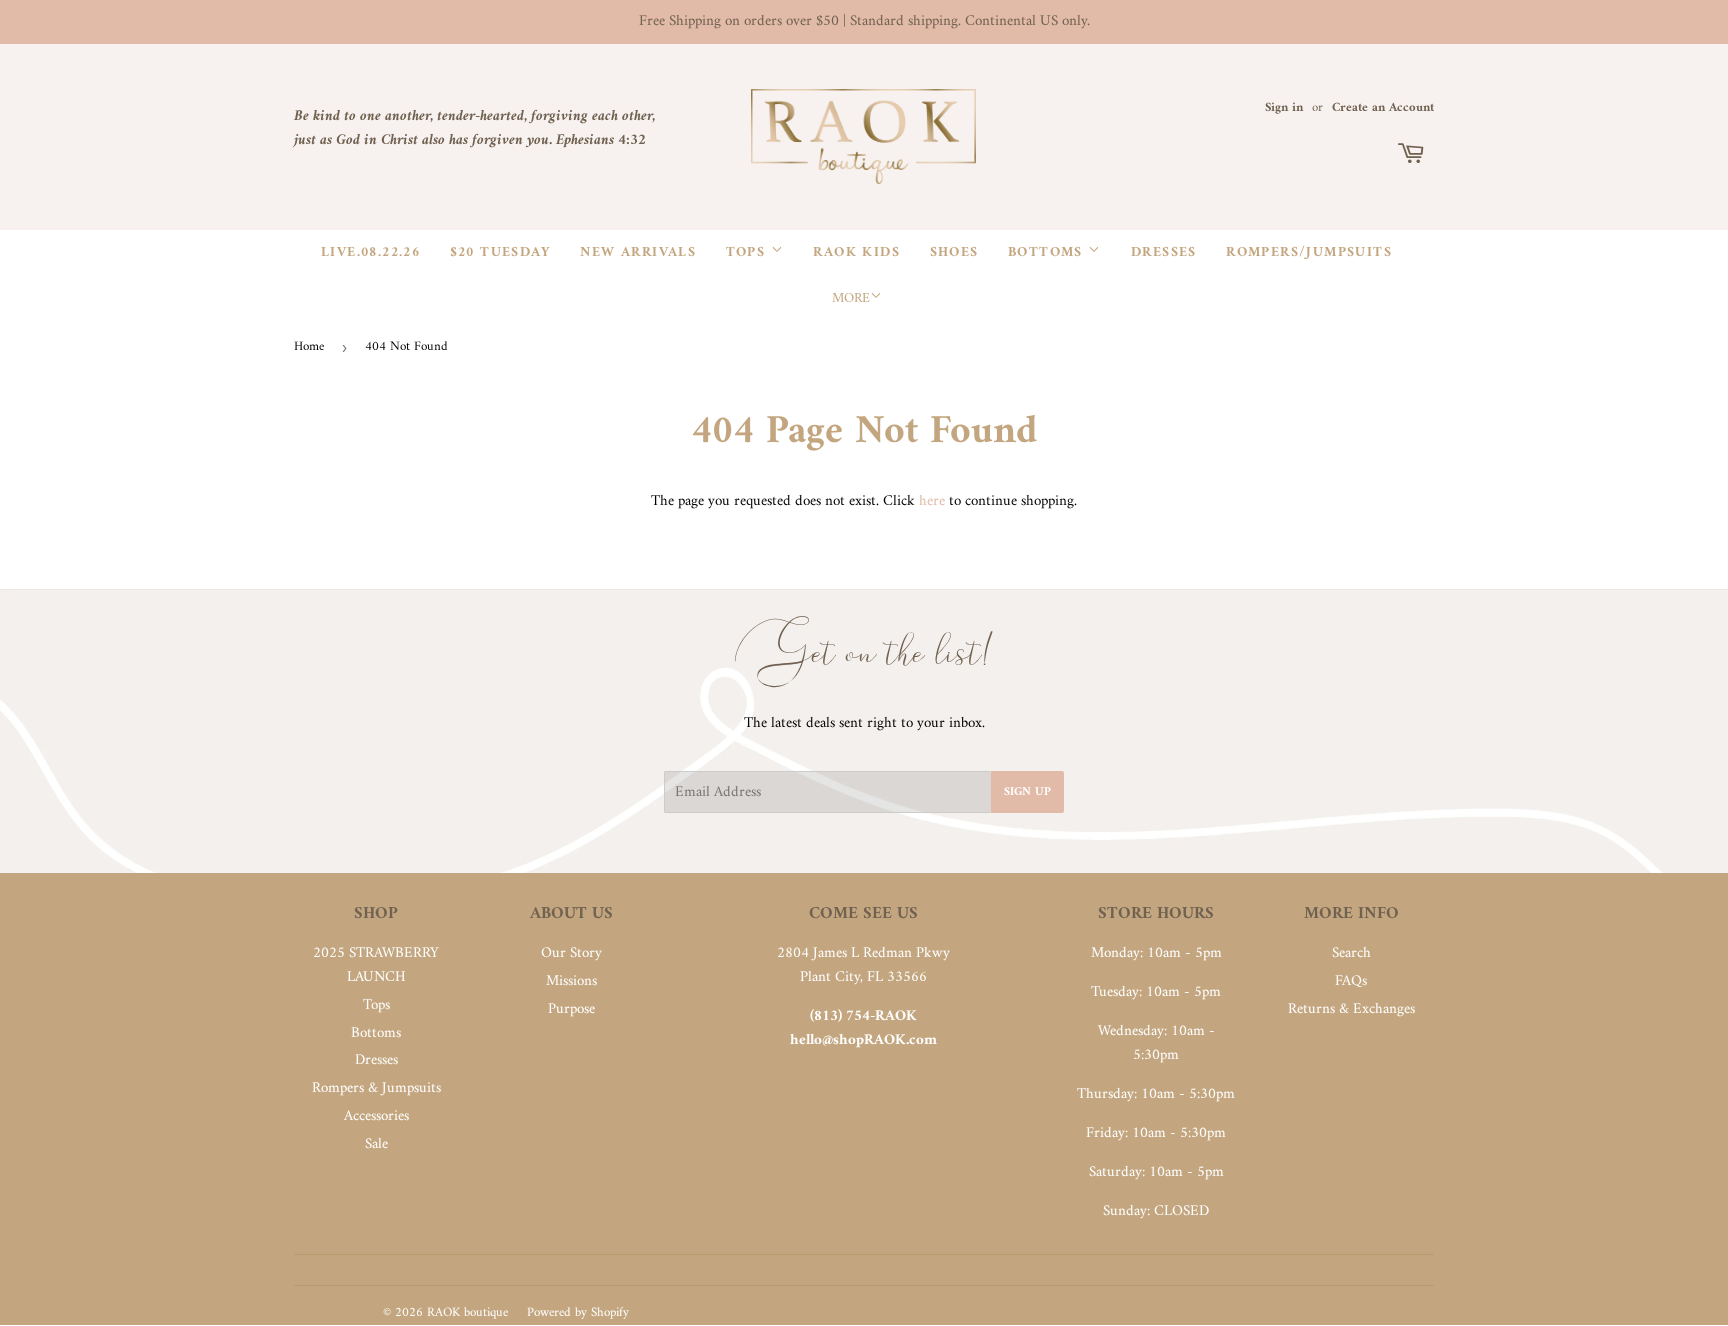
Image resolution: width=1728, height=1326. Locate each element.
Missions (571, 981)
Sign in (1284, 108)
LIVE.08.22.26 (370, 252)
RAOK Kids (856, 252)
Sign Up (1027, 792)
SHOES (954, 252)
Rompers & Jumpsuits (376, 1088)
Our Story (571, 953)
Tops (748, 252)
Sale (376, 1144)
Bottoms (1048, 252)
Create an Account (1383, 108)
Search (1351, 953)
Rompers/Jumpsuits (1309, 252)
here (932, 501)
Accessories (376, 1116)
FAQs (1351, 981)
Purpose (571, 1009)
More (851, 298)
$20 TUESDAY (500, 252)
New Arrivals (638, 252)
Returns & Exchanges (1351, 1009)
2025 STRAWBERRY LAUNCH (376, 965)
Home (309, 346)
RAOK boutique (467, 1312)
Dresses (1164, 252)
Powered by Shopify (578, 1312)
